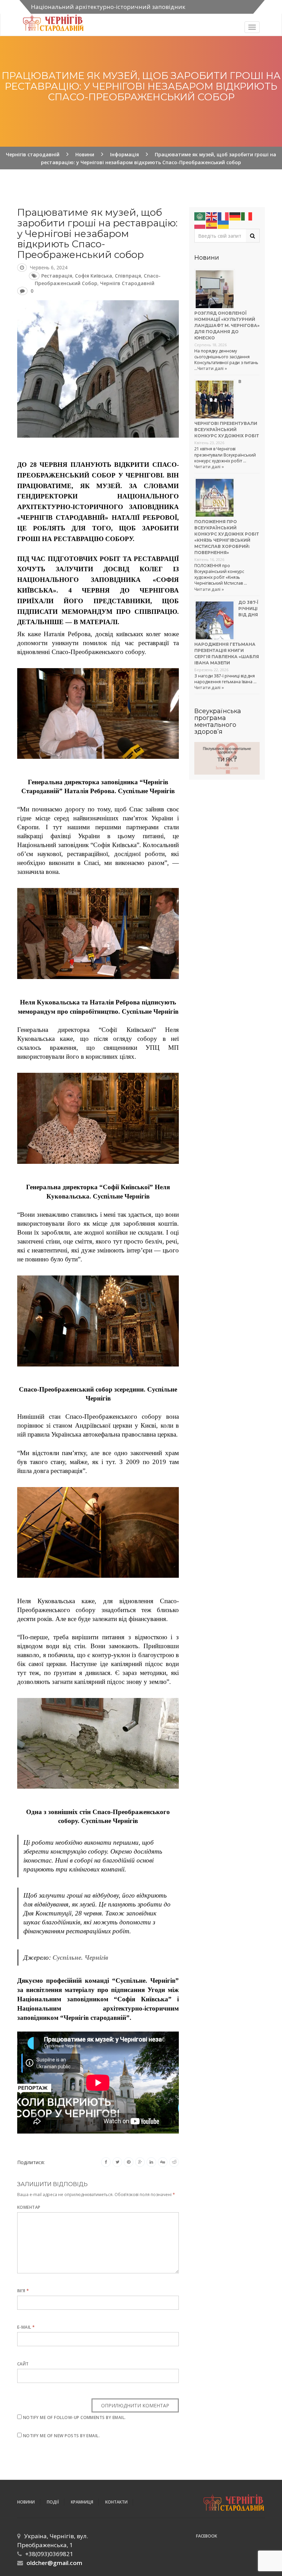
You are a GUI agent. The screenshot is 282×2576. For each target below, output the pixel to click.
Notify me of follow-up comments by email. (74, 2417)
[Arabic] (200, 216)
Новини (26, 2502)
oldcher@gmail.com (54, 2563)
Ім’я (23, 2291)
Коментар (29, 2207)
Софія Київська (94, 276)
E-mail (26, 2327)
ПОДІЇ (53, 2502)
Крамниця (82, 2502)
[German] (235, 216)
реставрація (57, 276)
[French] (224, 216)
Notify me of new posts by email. (61, 2436)
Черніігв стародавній (127, 283)
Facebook (207, 2536)
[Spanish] (212, 224)
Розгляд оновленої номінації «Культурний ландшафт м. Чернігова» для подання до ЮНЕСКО (227, 325)
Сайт (23, 2364)
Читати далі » (212, 368)
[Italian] (247, 216)
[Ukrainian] (224, 224)
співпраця (128, 276)
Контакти (116, 2502)
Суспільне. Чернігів (80, 1958)
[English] (212, 216)
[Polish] (200, 224)
